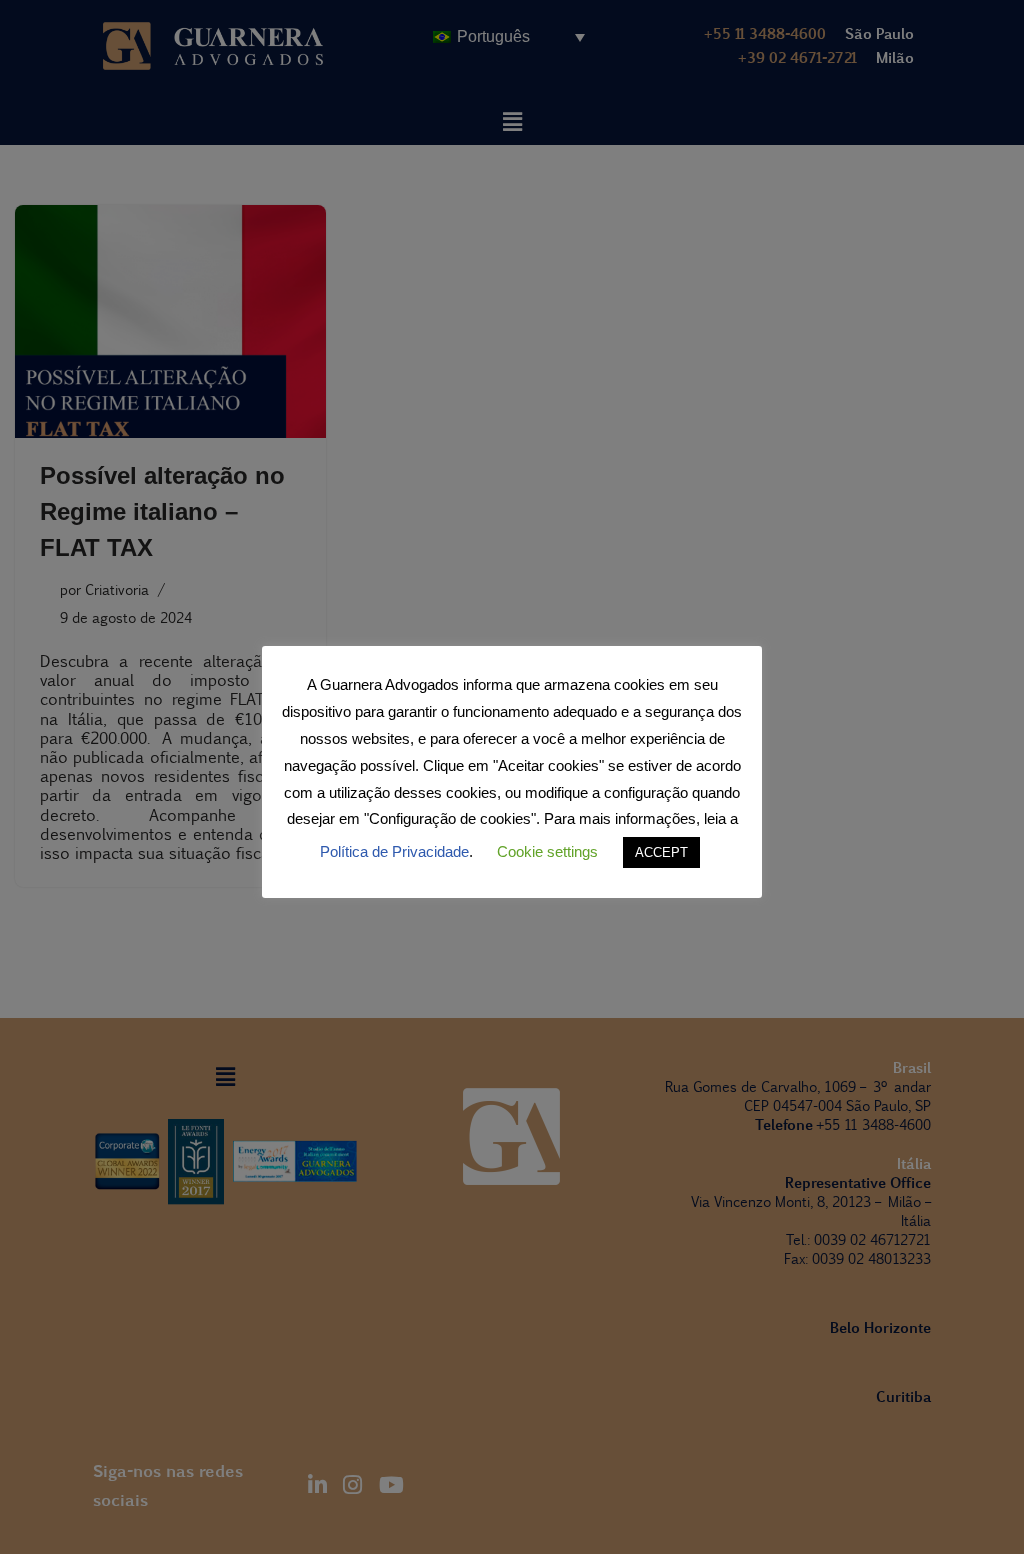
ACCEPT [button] (661, 852)
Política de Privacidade (394, 851)
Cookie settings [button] (547, 851)
